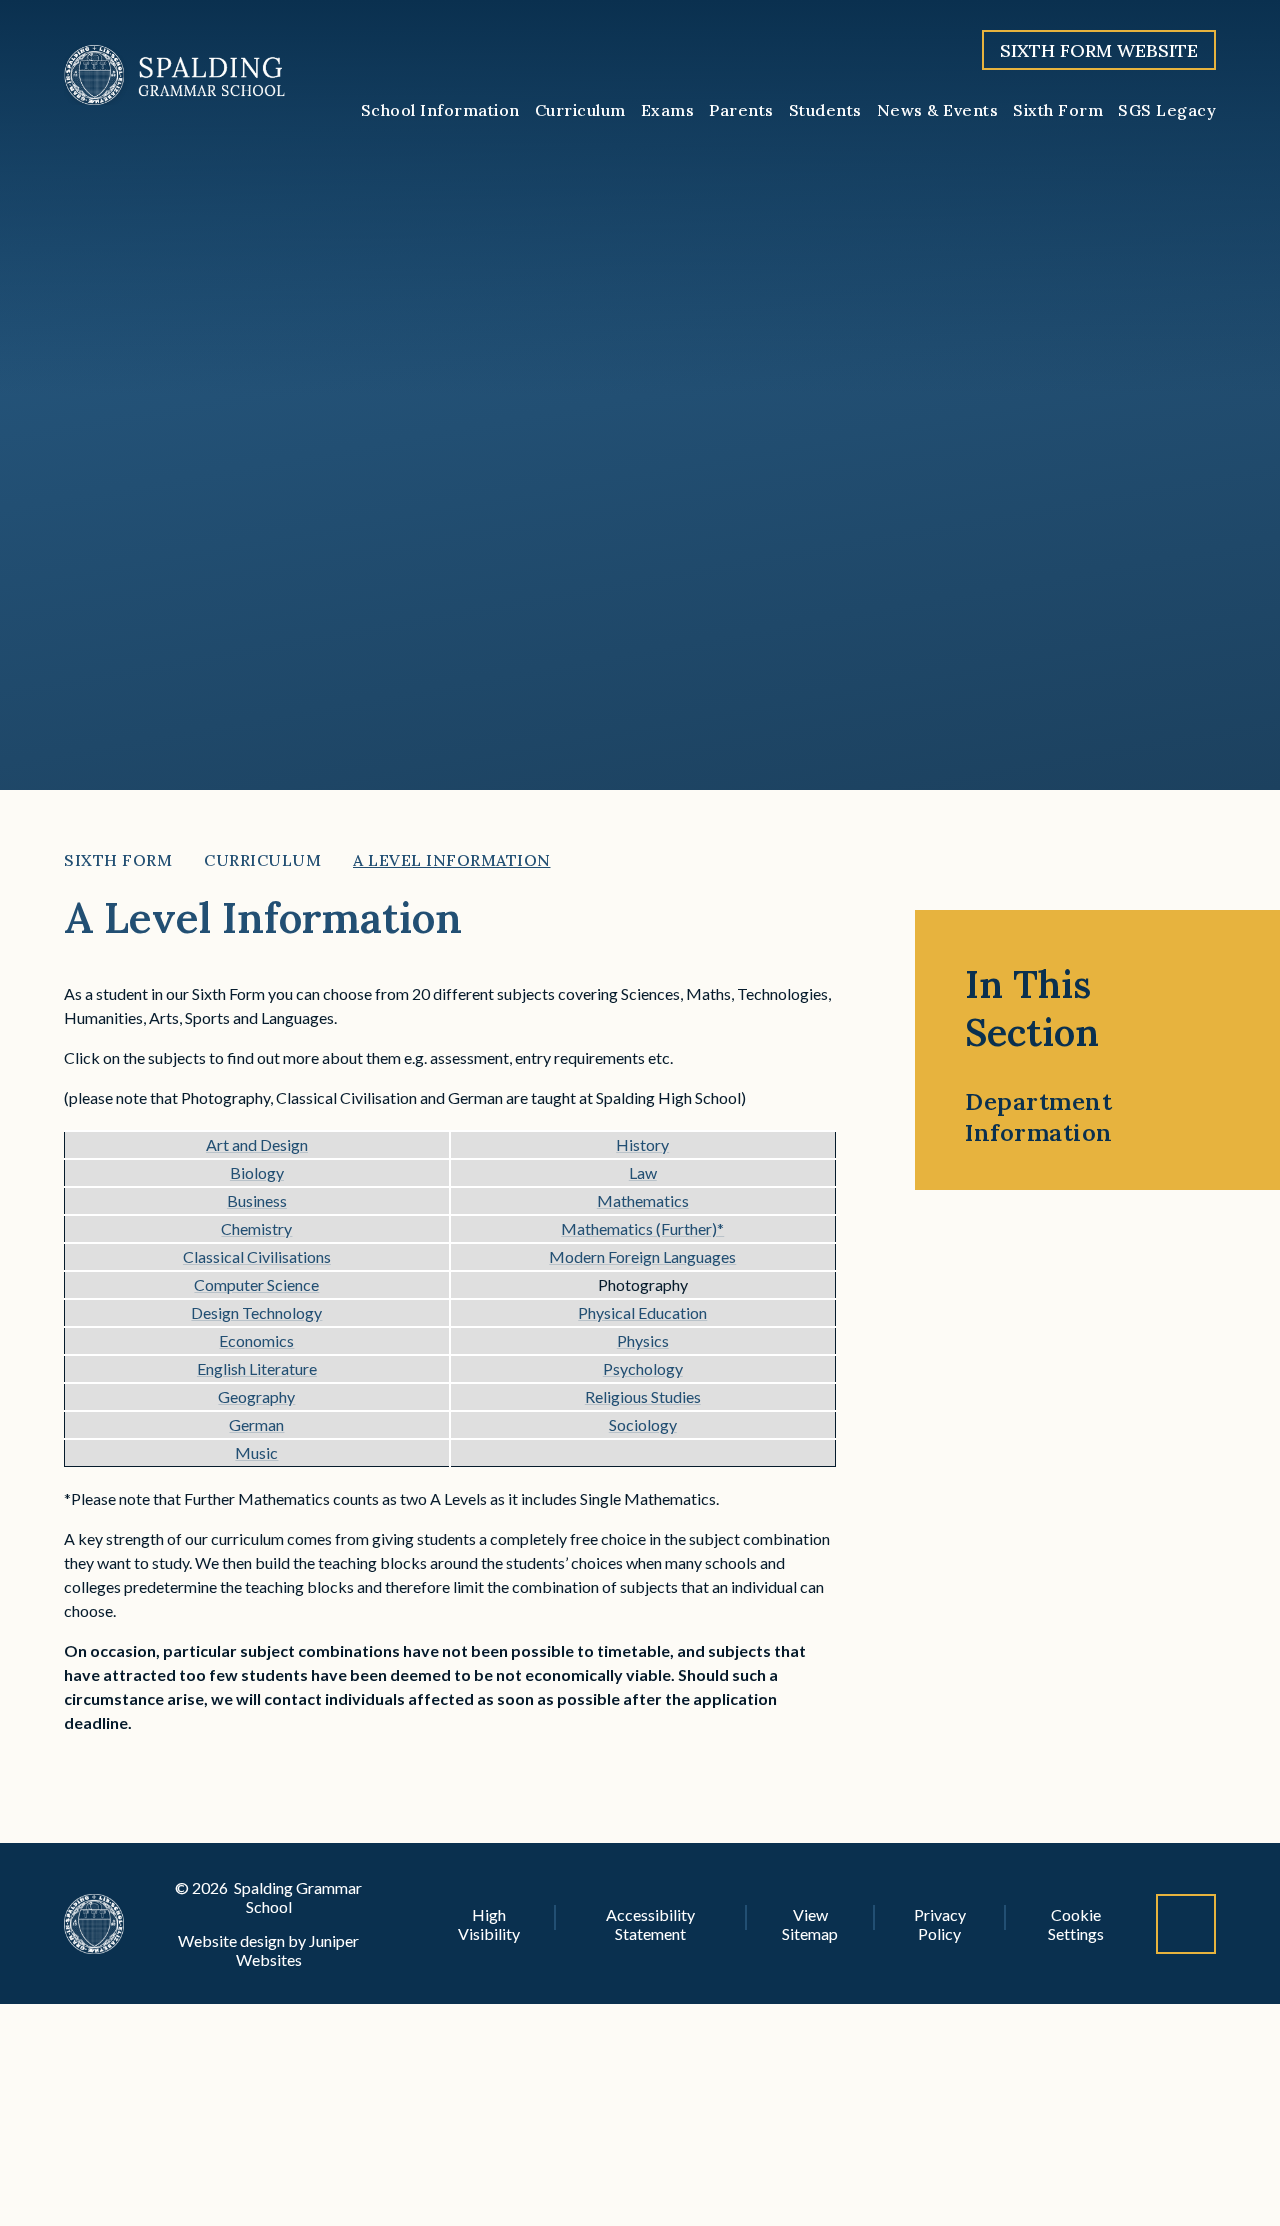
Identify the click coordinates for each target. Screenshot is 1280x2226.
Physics (643, 1340)
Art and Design (257, 1144)
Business (257, 1200)
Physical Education (642, 1312)
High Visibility (489, 1924)
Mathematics (643, 1200)
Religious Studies (643, 1396)
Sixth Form (118, 860)
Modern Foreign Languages (642, 1256)
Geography (256, 1396)
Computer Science (256, 1284)
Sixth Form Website (1099, 50)
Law (643, 1172)
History (642, 1144)
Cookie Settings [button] (1076, 1924)
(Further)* (688, 1228)
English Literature (257, 1368)
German (256, 1424)
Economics (256, 1340)
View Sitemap (810, 1924)
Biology (257, 1172)
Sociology (643, 1424)
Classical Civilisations (257, 1256)
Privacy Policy (940, 1924)
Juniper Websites (298, 1950)
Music (256, 1452)
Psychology (643, 1368)
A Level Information (452, 860)
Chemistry (256, 1228)
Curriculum (262, 860)
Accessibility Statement (650, 1924)
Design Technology (256, 1312)
